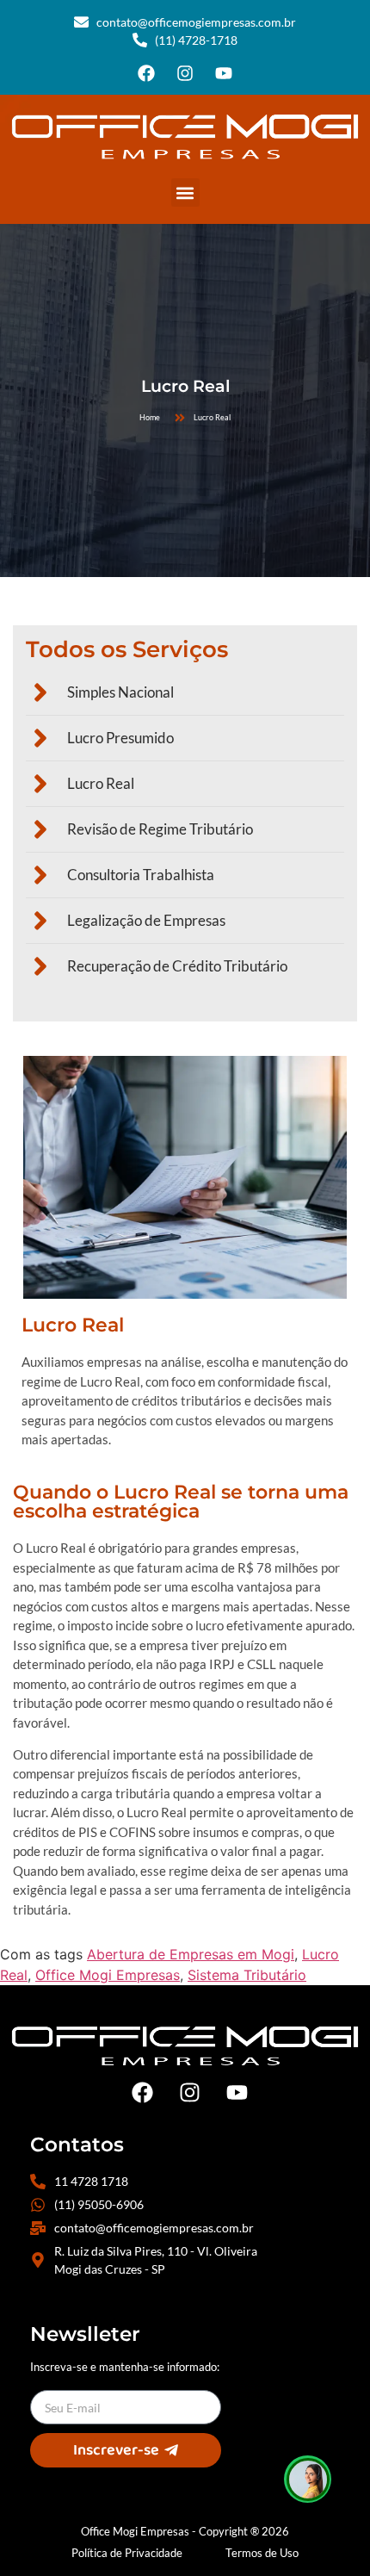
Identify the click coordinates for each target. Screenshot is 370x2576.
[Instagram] (185, 73)
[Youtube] (224, 73)
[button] (185, 192)
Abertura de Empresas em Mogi (191, 1954)
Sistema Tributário (247, 1975)
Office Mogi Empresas (108, 1975)
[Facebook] (146, 73)
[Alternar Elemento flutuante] (308, 2479)
